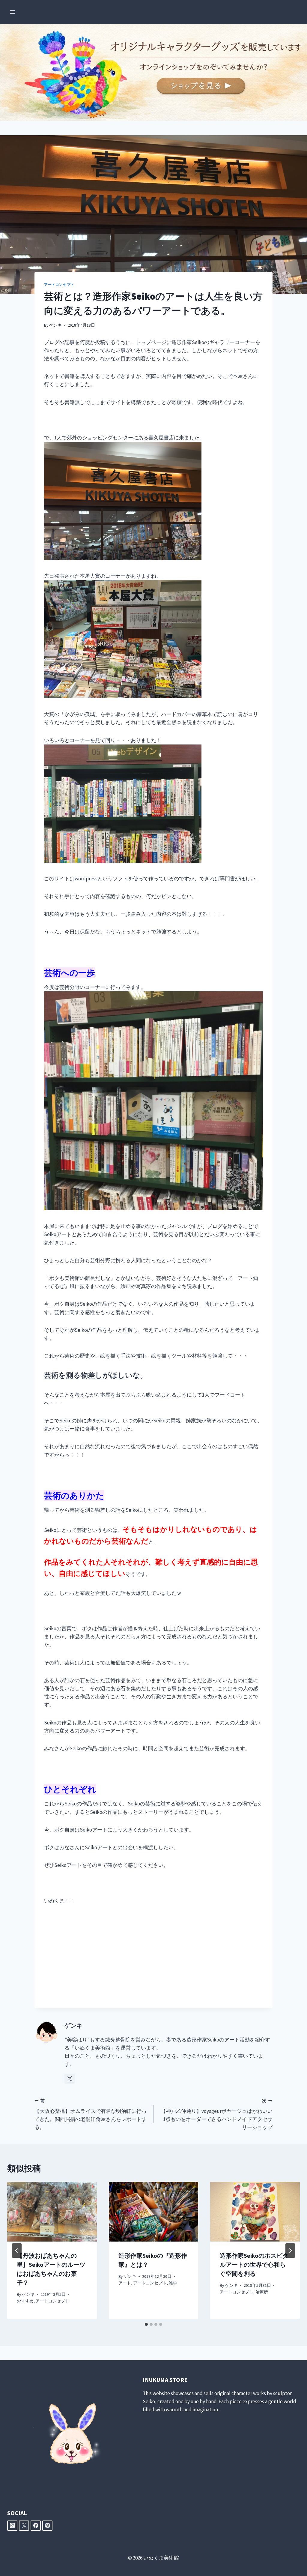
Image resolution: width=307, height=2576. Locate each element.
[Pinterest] (47, 2526)
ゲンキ (55, 325)
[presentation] (52, 2212)
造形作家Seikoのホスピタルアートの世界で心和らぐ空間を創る (254, 2264)
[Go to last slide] (17, 2251)
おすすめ (25, 2301)
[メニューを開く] (13, 12)
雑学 (173, 2283)
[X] (24, 2526)
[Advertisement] (153, 1957)
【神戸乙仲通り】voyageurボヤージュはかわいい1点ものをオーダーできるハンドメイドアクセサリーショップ (217, 2114)
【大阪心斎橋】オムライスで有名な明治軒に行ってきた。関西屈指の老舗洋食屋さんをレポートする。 (91, 2114)
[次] (290, 2251)
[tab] (146, 2324)
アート (125, 2283)
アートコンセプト (59, 285)
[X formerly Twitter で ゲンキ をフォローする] (70, 2079)
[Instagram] (12, 2526)
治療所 (262, 2292)
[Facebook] (36, 2526)
